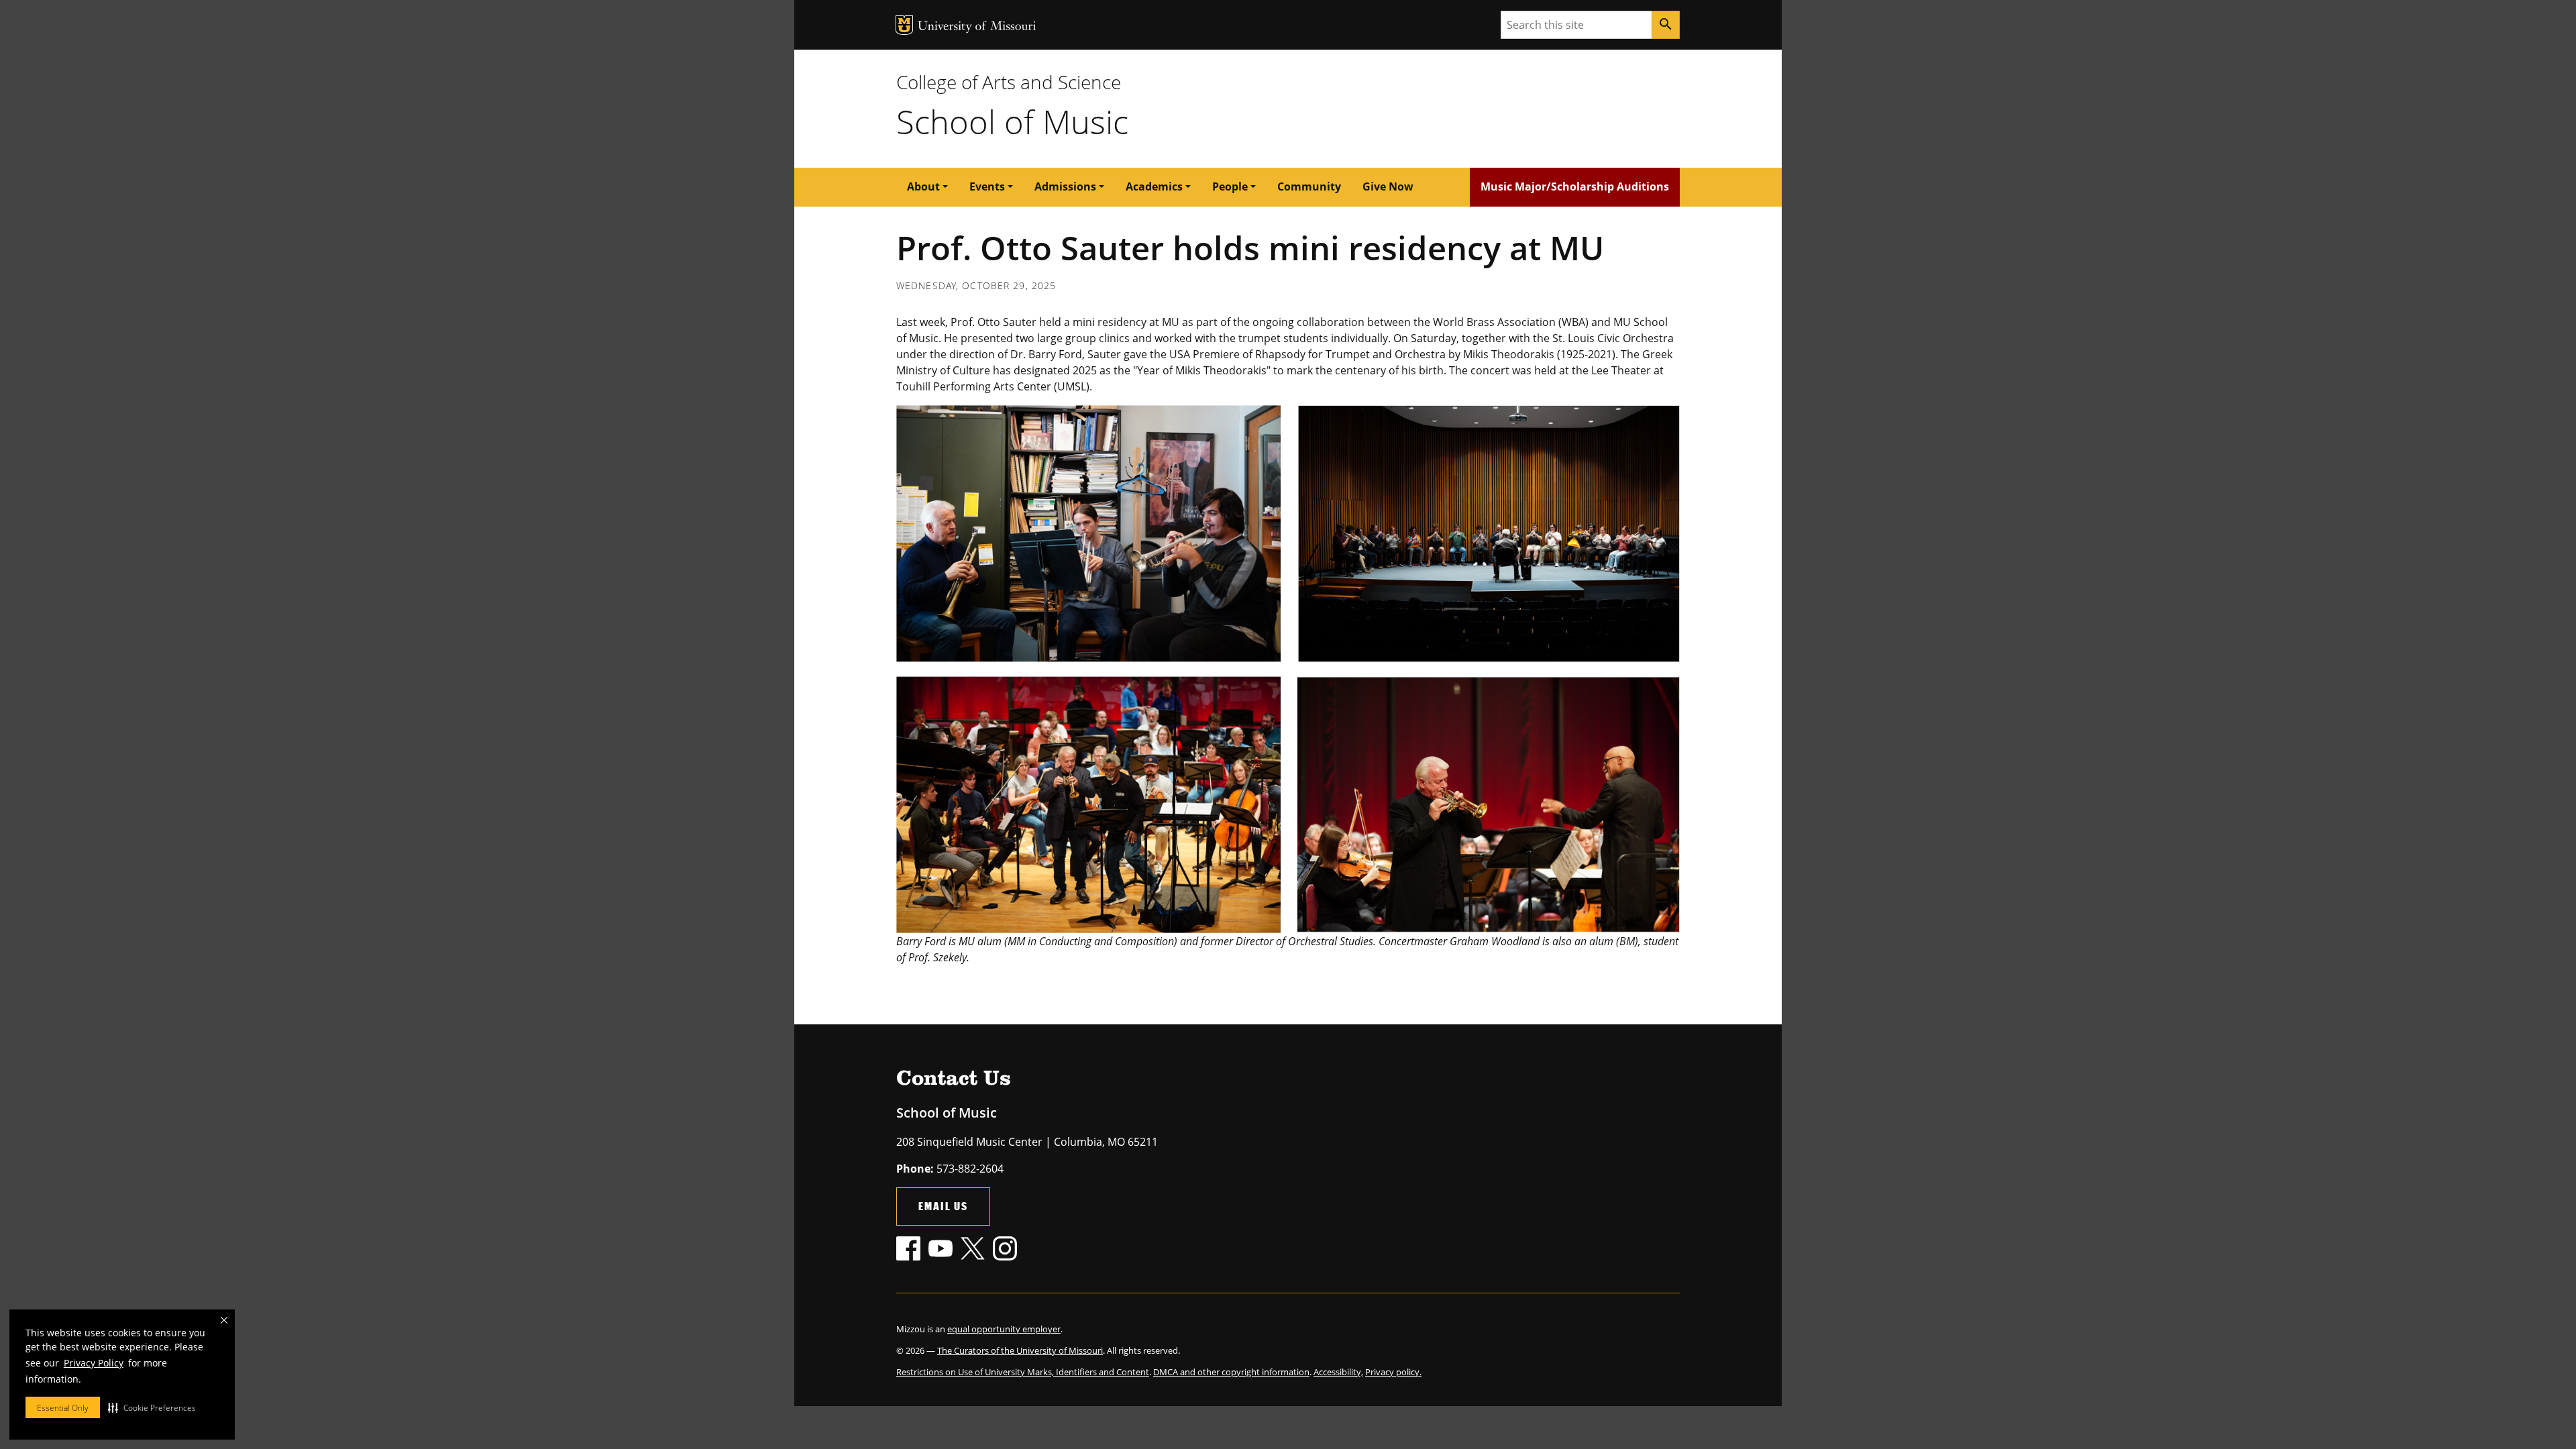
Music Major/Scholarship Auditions (1575, 186)
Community (1309, 186)
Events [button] (987, 186)
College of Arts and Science (1009, 82)
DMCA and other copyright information (1231, 1372)
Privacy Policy (94, 1363)
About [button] (923, 186)
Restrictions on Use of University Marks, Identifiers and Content (1023, 1372)
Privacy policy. (1393, 1372)
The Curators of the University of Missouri (1020, 1350)
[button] (152, 1407)
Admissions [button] (1065, 186)
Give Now (1388, 186)
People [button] (1230, 186)
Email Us (943, 1206)
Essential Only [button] (63, 1408)
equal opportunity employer (1004, 1329)
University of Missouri (977, 27)
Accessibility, (1338, 1372)
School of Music (1012, 121)
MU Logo (904, 25)
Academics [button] (1154, 186)
